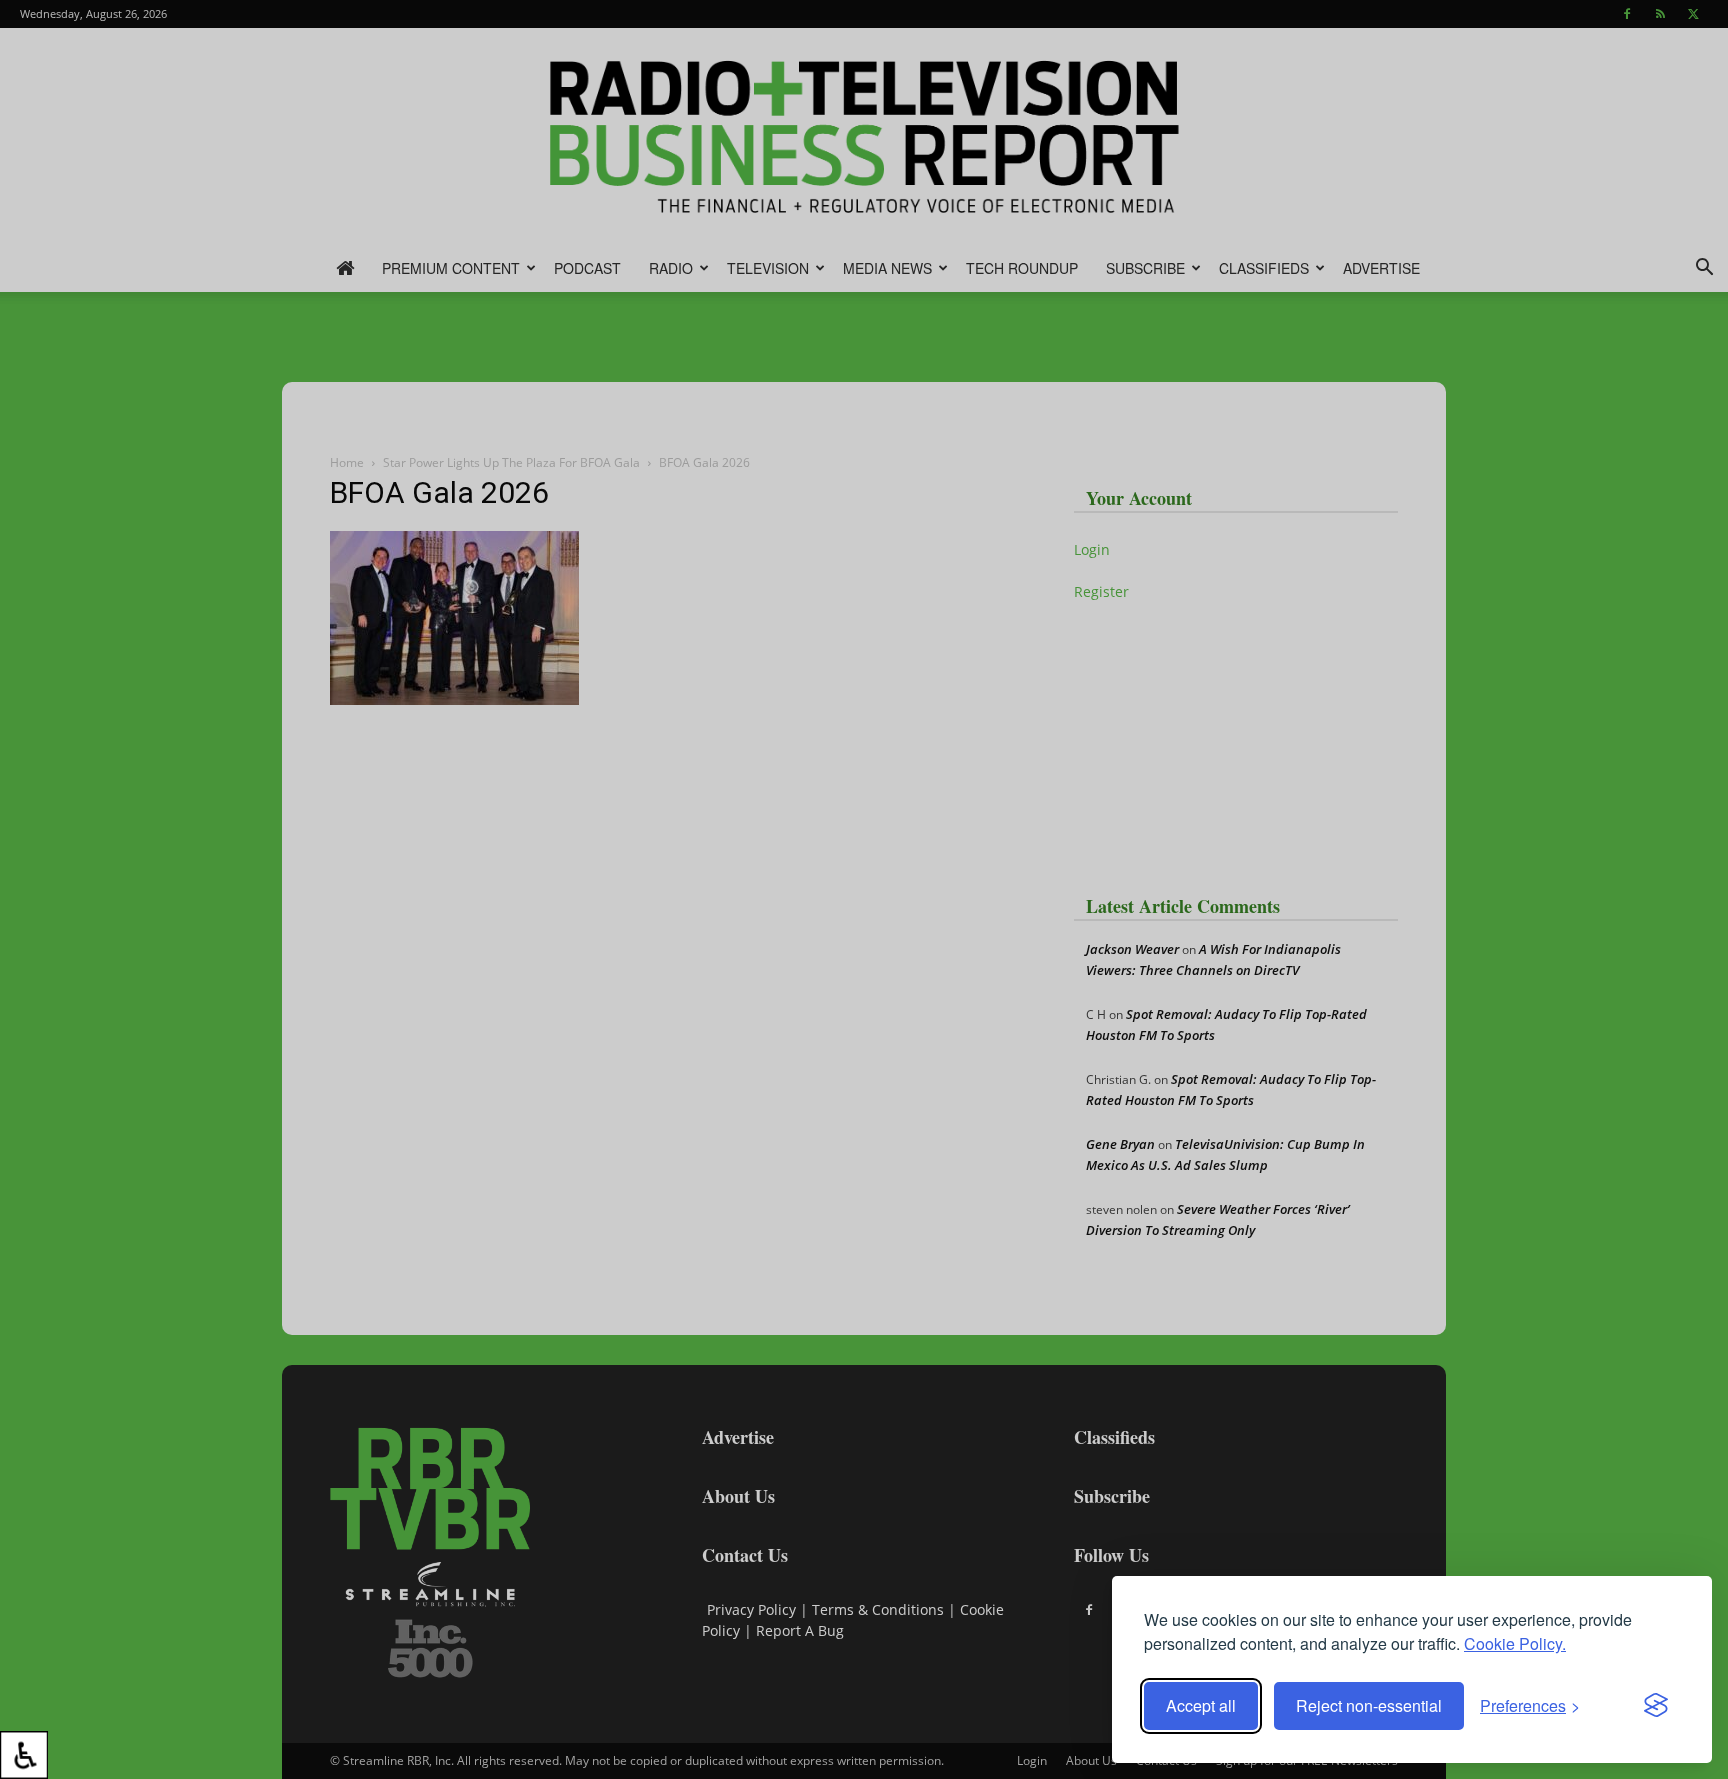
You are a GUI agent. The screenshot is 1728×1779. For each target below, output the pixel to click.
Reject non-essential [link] (1369, 1705)
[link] (24, 1755)
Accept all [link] (1201, 1705)
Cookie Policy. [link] (1515, 1643)
